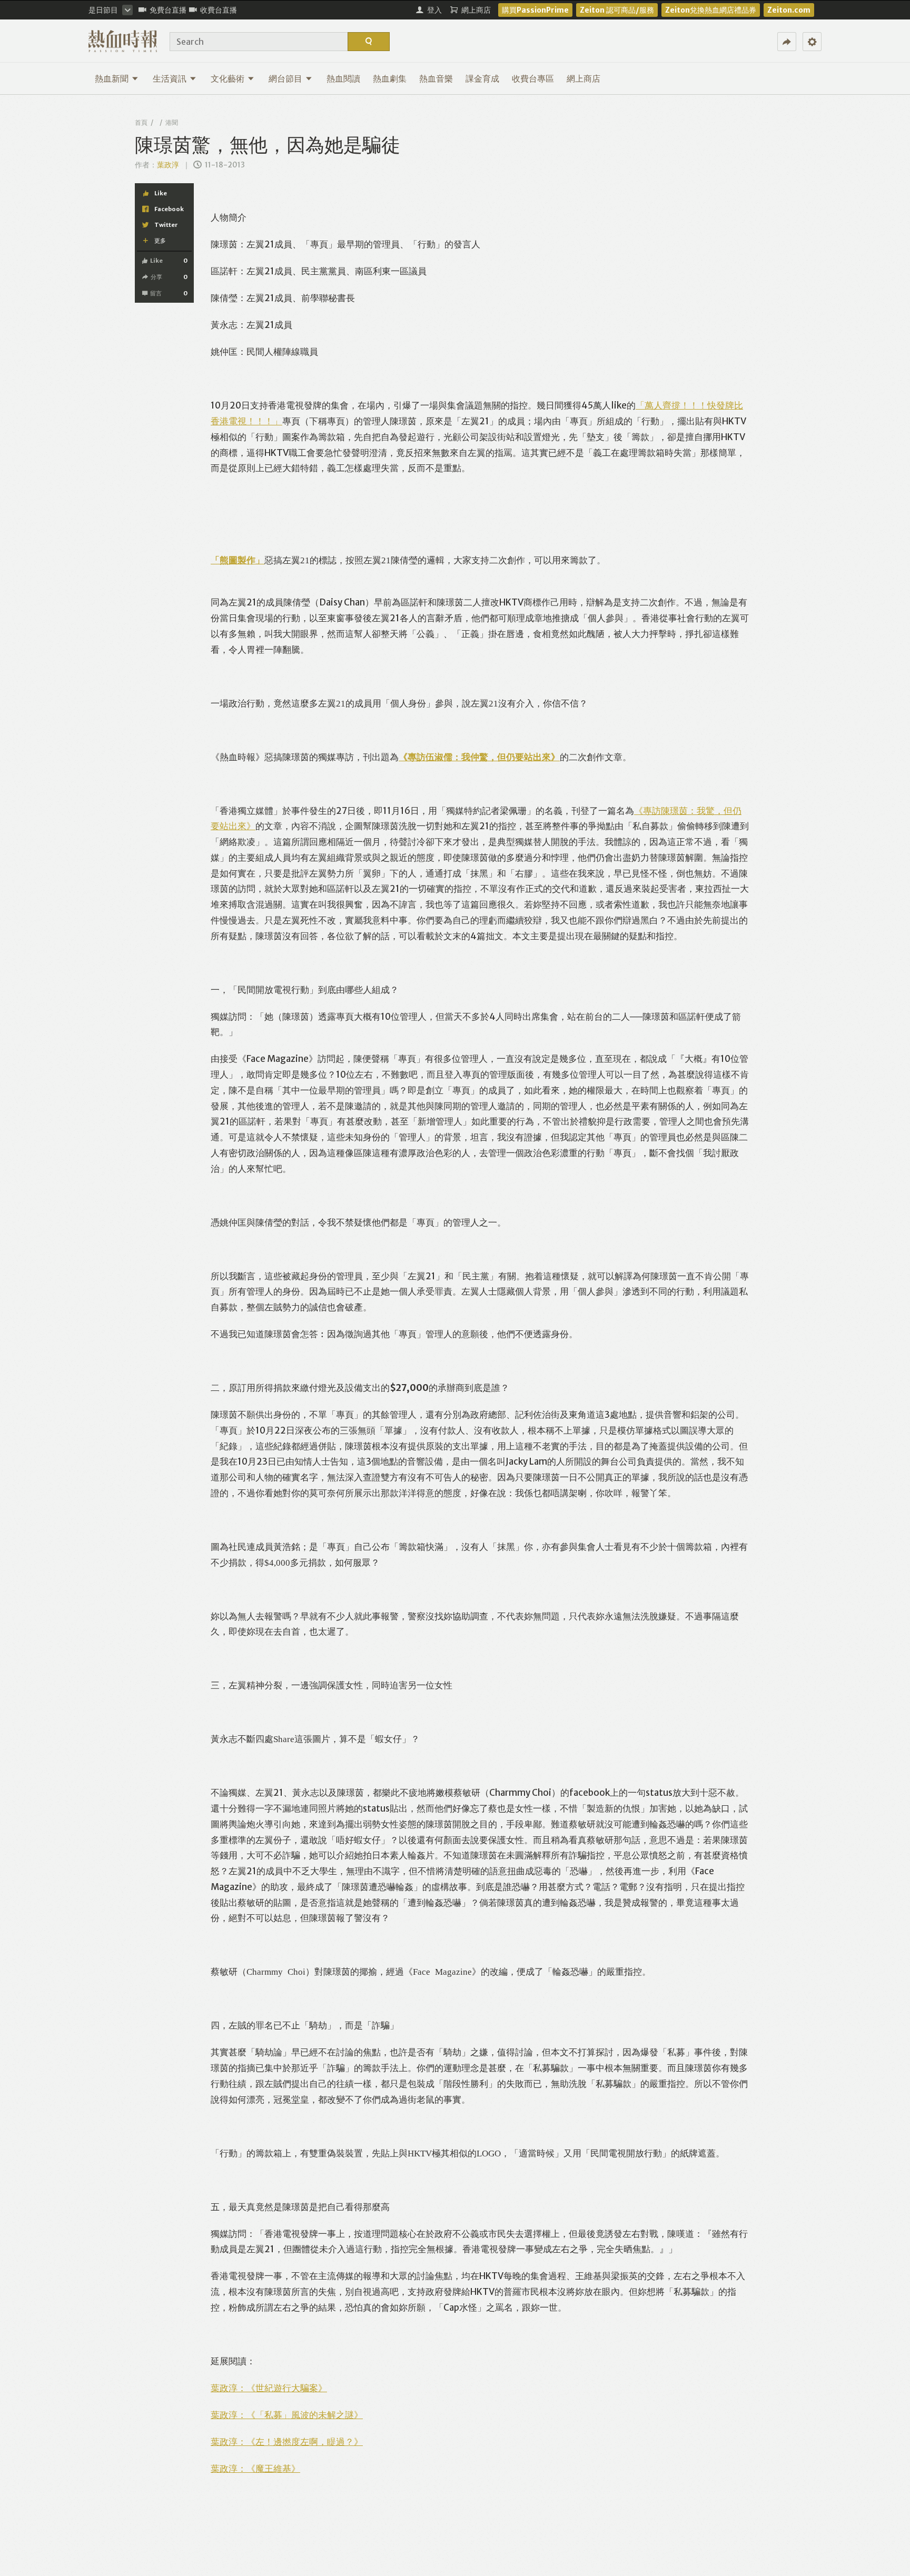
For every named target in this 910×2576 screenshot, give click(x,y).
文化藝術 (227, 78)
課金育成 (482, 78)
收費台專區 (533, 78)
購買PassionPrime (535, 10)
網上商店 (583, 78)
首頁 (141, 122)
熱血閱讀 (343, 78)
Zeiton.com (789, 10)
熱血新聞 (112, 78)
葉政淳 (169, 165)
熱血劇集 (390, 78)
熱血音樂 (436, 78)
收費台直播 (219, 10)
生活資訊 (170, 78)
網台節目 (285, 78)
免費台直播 (168, 10)
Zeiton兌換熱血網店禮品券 (711, 10)
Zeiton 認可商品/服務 (617, 10)
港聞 (172, 122)
